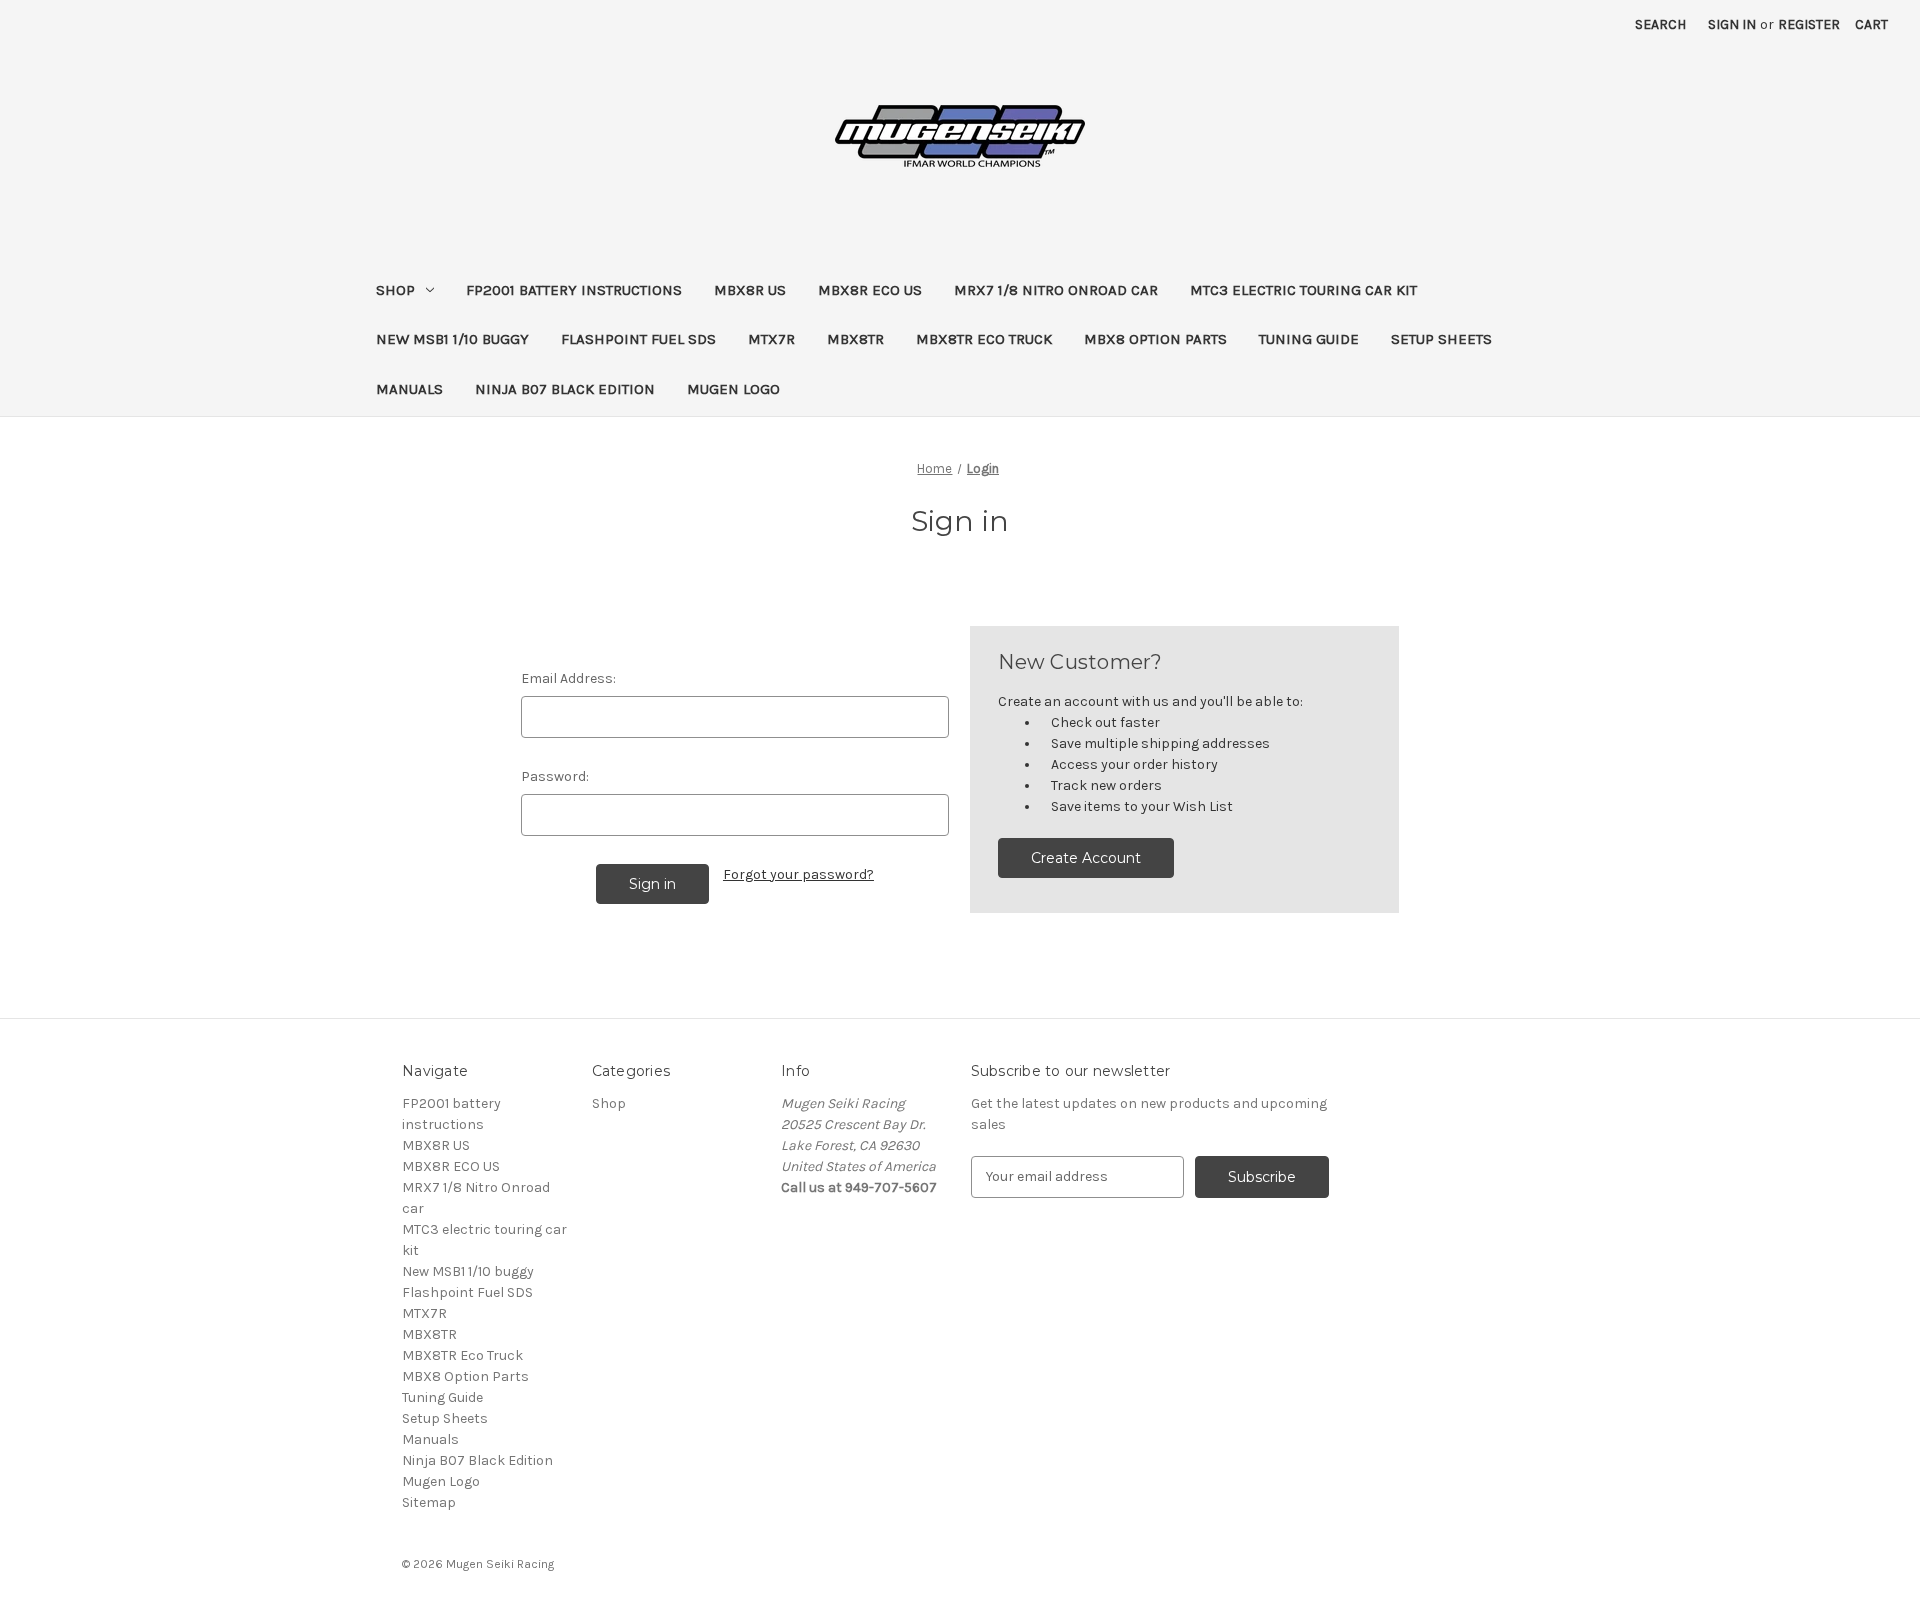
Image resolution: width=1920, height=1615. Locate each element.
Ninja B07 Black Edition (565, 389)
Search (1660, 24)
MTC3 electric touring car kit (1303, 290)
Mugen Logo (733, 389)
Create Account (1086, 858)
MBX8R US (750, 290)
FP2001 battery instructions (574, 290)
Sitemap (429, 1502)
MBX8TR (855, 339)
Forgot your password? (798, 874)
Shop (395, 290)
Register (1809, 24)
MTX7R (771, 339)
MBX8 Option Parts (1155, 339)
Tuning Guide (1309, 339)
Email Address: (568, 678)
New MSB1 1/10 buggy (452, 339)
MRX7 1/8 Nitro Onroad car (1056, 290)
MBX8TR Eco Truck (984, 339)
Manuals (409, 389)
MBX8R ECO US (870, 290)
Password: (555, 776)
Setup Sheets (1441, 339)
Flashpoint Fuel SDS (638, 339)
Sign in (1732, 24)
